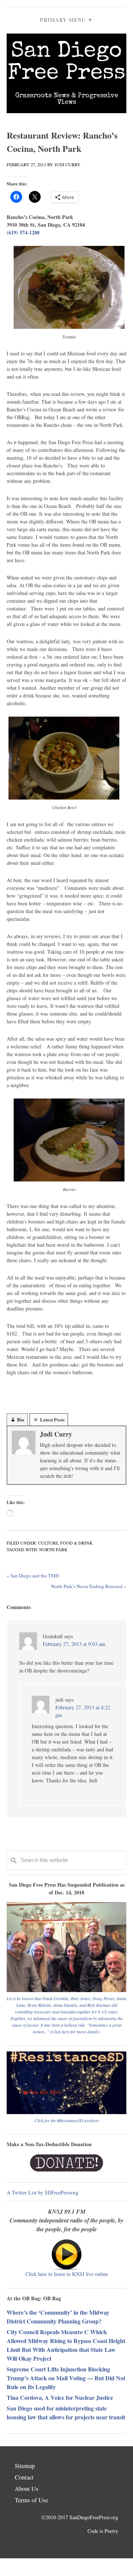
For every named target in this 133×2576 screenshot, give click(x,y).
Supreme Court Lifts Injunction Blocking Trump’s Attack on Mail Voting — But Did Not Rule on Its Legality (66, 2378)
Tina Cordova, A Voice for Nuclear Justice (60, 2397)
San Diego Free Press (67, 63)
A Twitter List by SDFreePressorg (42, 2192)
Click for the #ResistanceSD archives (67, 2120)
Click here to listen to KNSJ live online (67, 2274)
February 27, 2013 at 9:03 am (74, 1644)
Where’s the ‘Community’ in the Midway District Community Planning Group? (58, 2317)
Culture (48, 1543)
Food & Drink (76, 1543)
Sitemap (25, 2466)
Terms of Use (31, 2500)
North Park (53, 1549)
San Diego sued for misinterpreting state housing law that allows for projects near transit (66, 2413)
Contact (24, 2477)
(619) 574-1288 (23, 232)
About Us (27, 2488)
